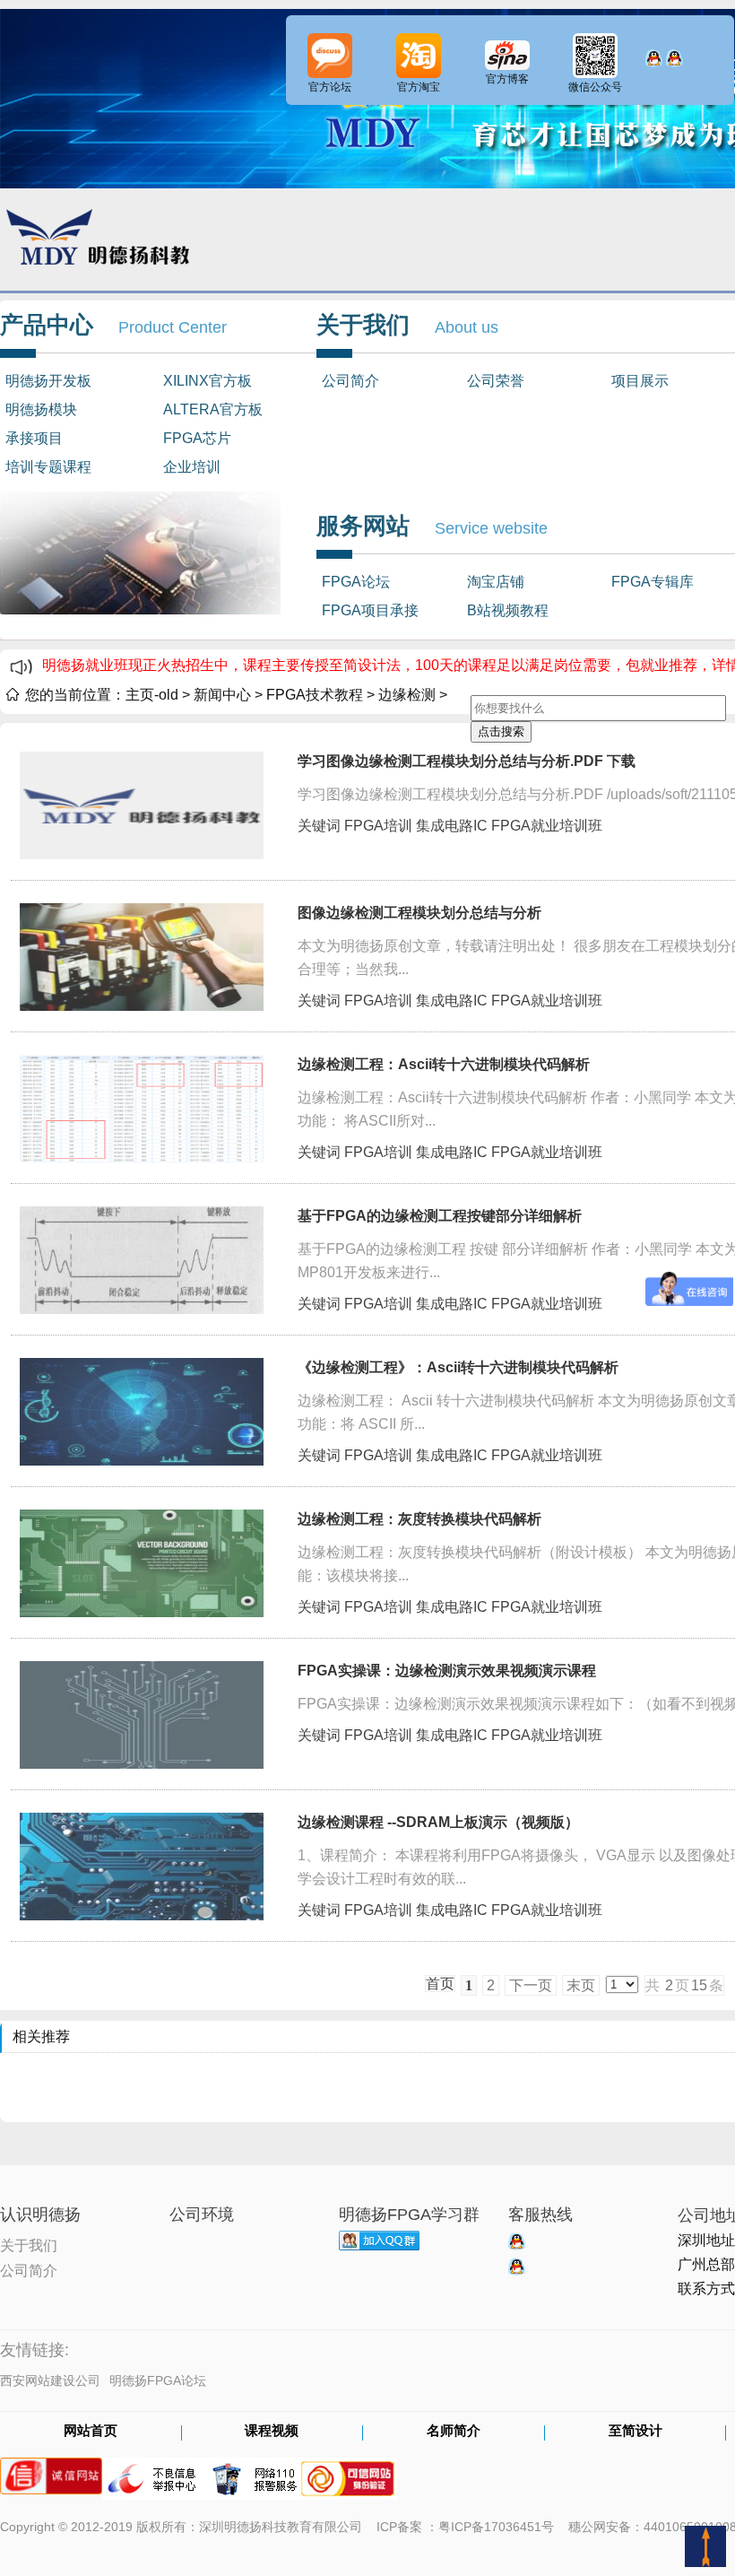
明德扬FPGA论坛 (158, 2380)
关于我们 (29, 2244)
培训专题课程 (48, 467)
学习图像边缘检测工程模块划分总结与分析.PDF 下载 (467, 761)
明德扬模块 (41, 409)
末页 (581, 1985)
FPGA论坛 (356, 582)
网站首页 (91, 2432)
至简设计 (636, 2432)
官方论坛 (330, 87)
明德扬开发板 (48, 381)
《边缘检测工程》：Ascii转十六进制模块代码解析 (458, 1367)
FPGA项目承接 (370, 610)
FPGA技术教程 (315, 695)
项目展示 (640, 381)
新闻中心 (222, 695)
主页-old (152, 695)
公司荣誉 (496, 381)
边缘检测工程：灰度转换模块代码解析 (419, 1519)
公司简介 (350, 381)
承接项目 (34, 438)
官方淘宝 (419, 87)
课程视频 (272, 2432)
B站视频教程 (508, 610)
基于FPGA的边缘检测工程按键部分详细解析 (440, 1216)
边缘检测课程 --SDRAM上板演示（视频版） (438, 1822)
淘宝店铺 (496, 582)
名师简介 (454, 2432)
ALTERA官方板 (213, 409)
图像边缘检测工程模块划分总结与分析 (419, 913)
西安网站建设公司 (50, 2380)
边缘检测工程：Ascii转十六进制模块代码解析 (444, 1064)
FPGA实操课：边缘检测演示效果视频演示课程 (447, 1671)
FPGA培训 (378, 826)
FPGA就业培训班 (547, 826)
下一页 (531, 1985)
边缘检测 (407, 695)
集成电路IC (452, 826)
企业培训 (192, 467)
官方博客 (507, 79)
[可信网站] (348, 2470)
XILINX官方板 (208, 381)
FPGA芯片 (197, 438)
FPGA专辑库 (653, 582)
